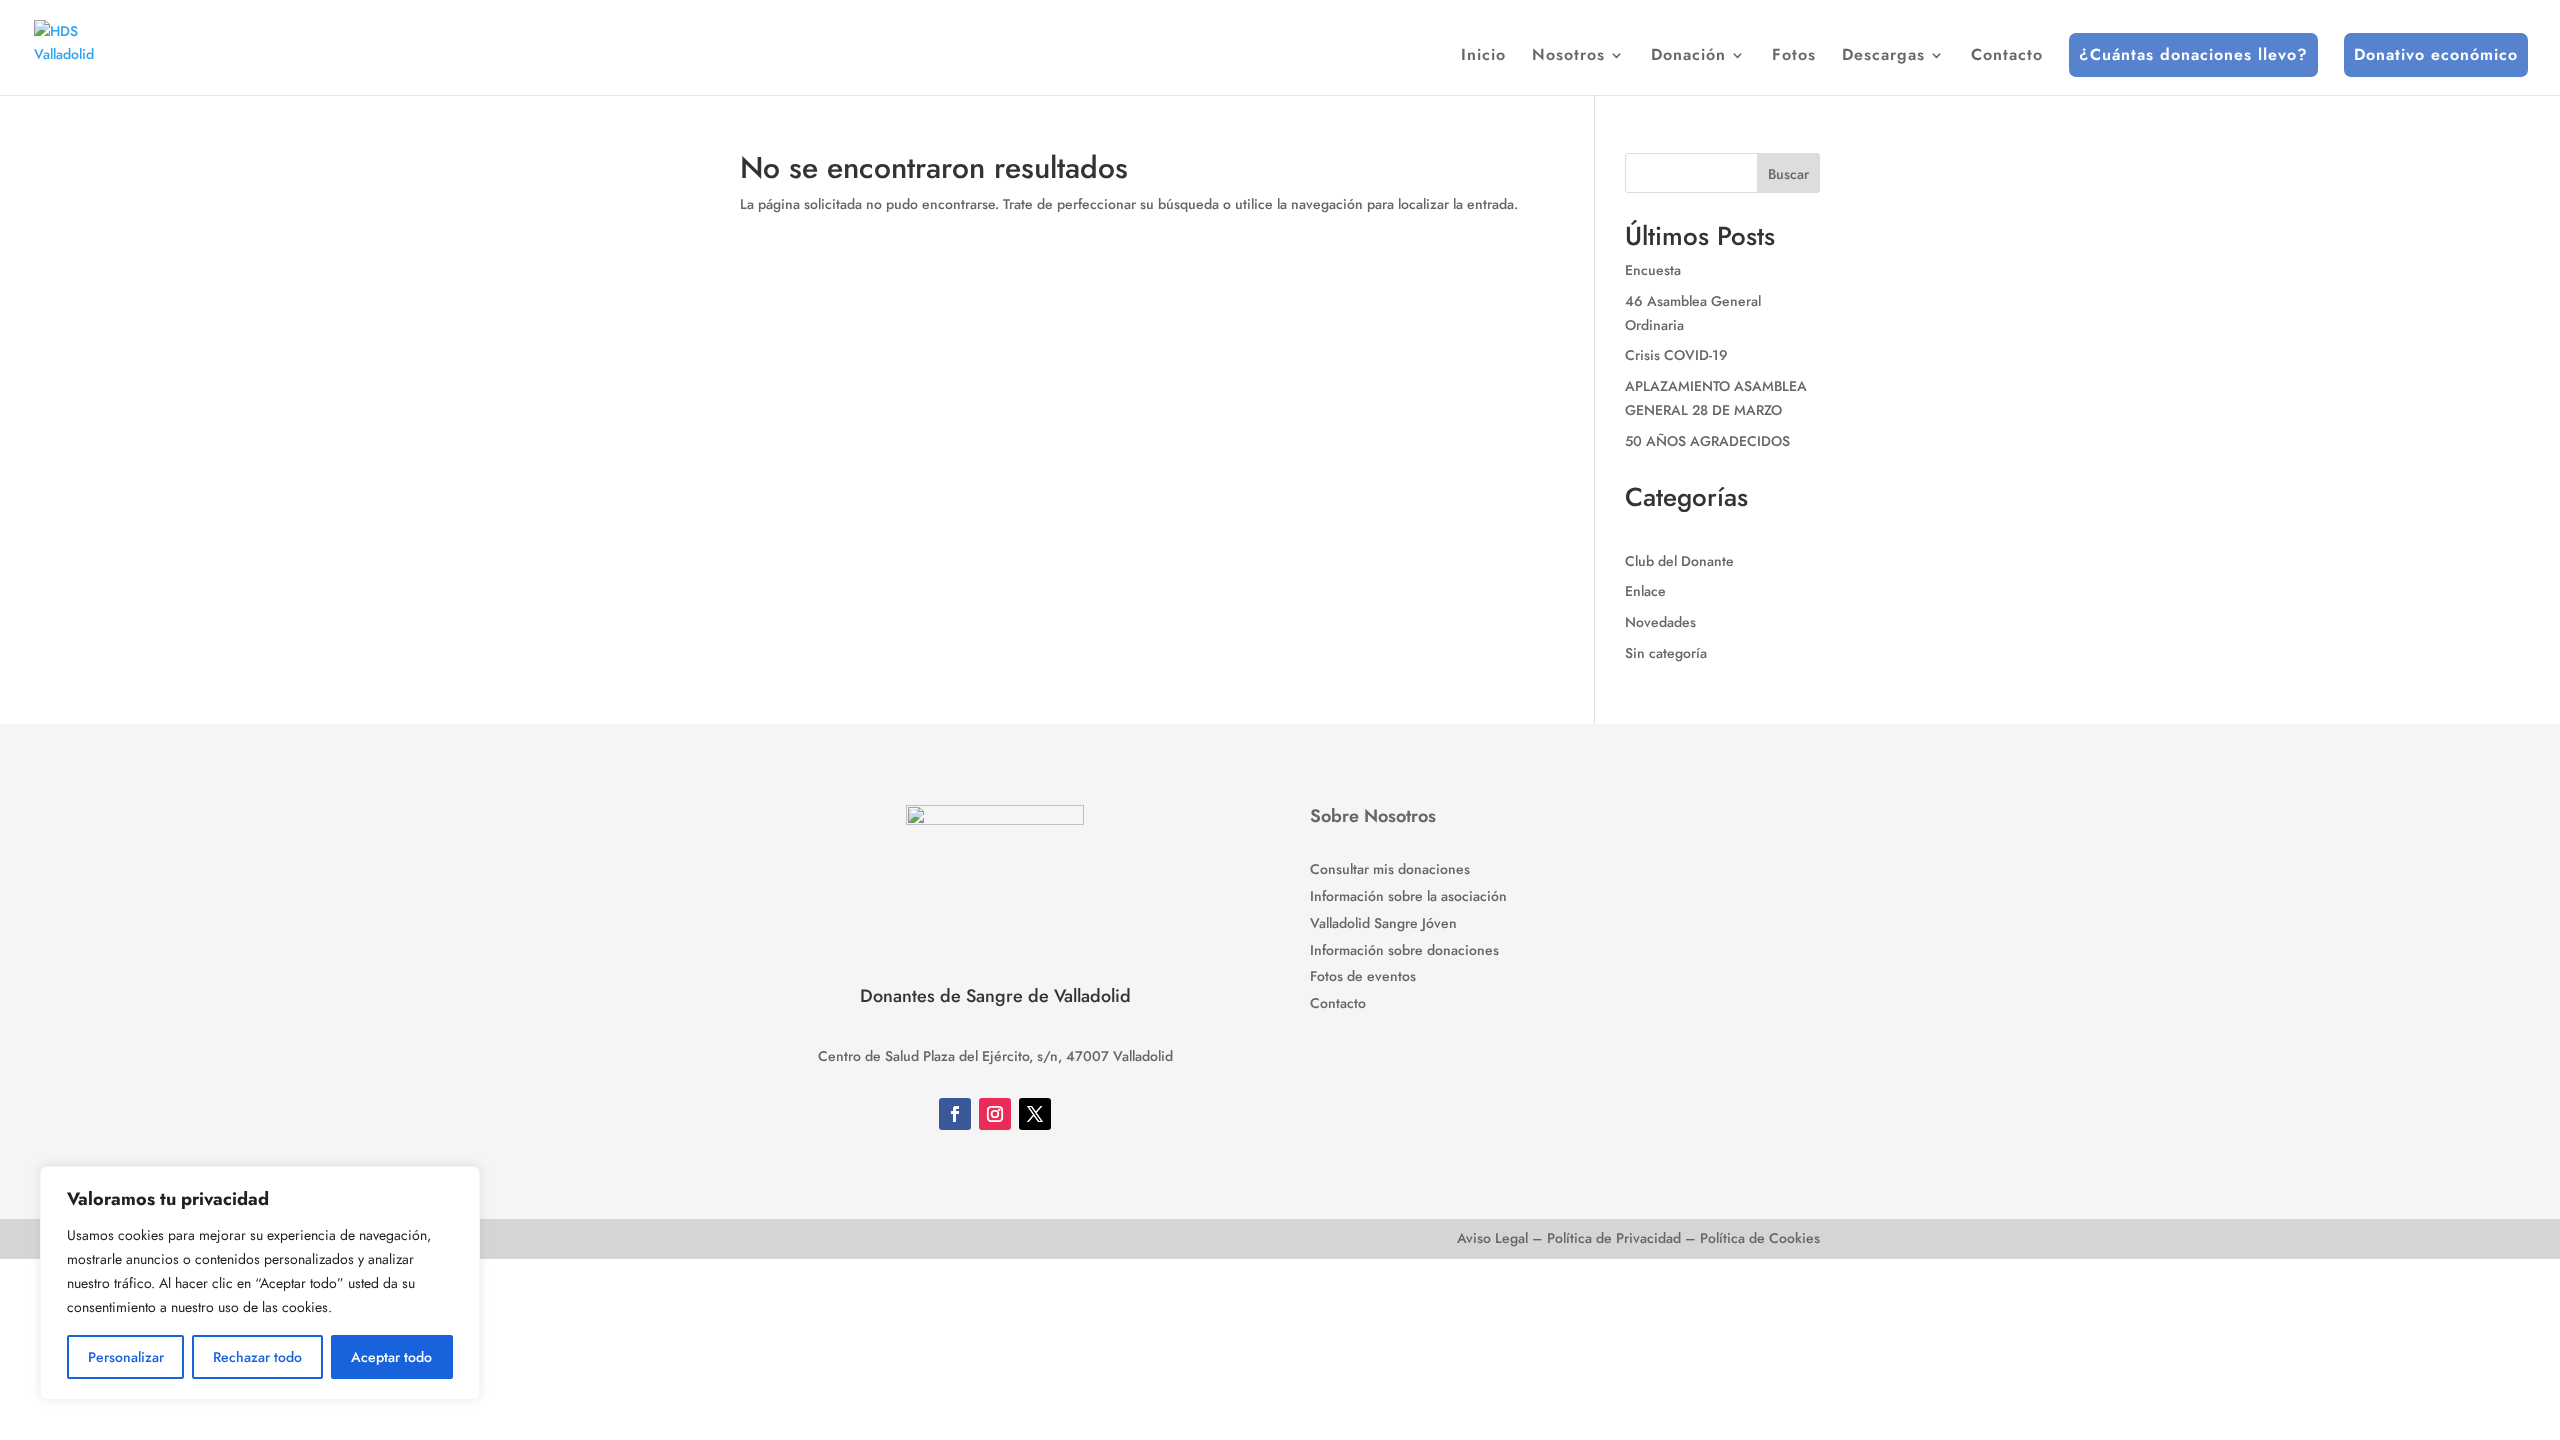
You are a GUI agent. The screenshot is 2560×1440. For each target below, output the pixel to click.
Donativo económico (2436, 54)
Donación (1688, 57)
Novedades (1660, 622)
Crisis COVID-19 (1676, 355)
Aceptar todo (391, 1357)
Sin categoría (1666, 653)
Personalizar (126, 1357)
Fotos (1794, 57)
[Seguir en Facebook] (955, 1114)
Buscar (1788, 174)
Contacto (2007, 57)
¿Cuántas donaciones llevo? (2193, 54)
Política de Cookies (1760, 1238)
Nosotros (1568, 57)
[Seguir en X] (1035, 1114)
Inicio (1483, 57)
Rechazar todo (257, 1357)
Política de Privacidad (1614, 1238)
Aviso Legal (1492, 1238)
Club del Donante (1679, 561)
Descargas (1883, 57)
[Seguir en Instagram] (995, 1114)
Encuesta (1653, 270)
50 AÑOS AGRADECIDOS (1707, 441)
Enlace (1645, 591)
